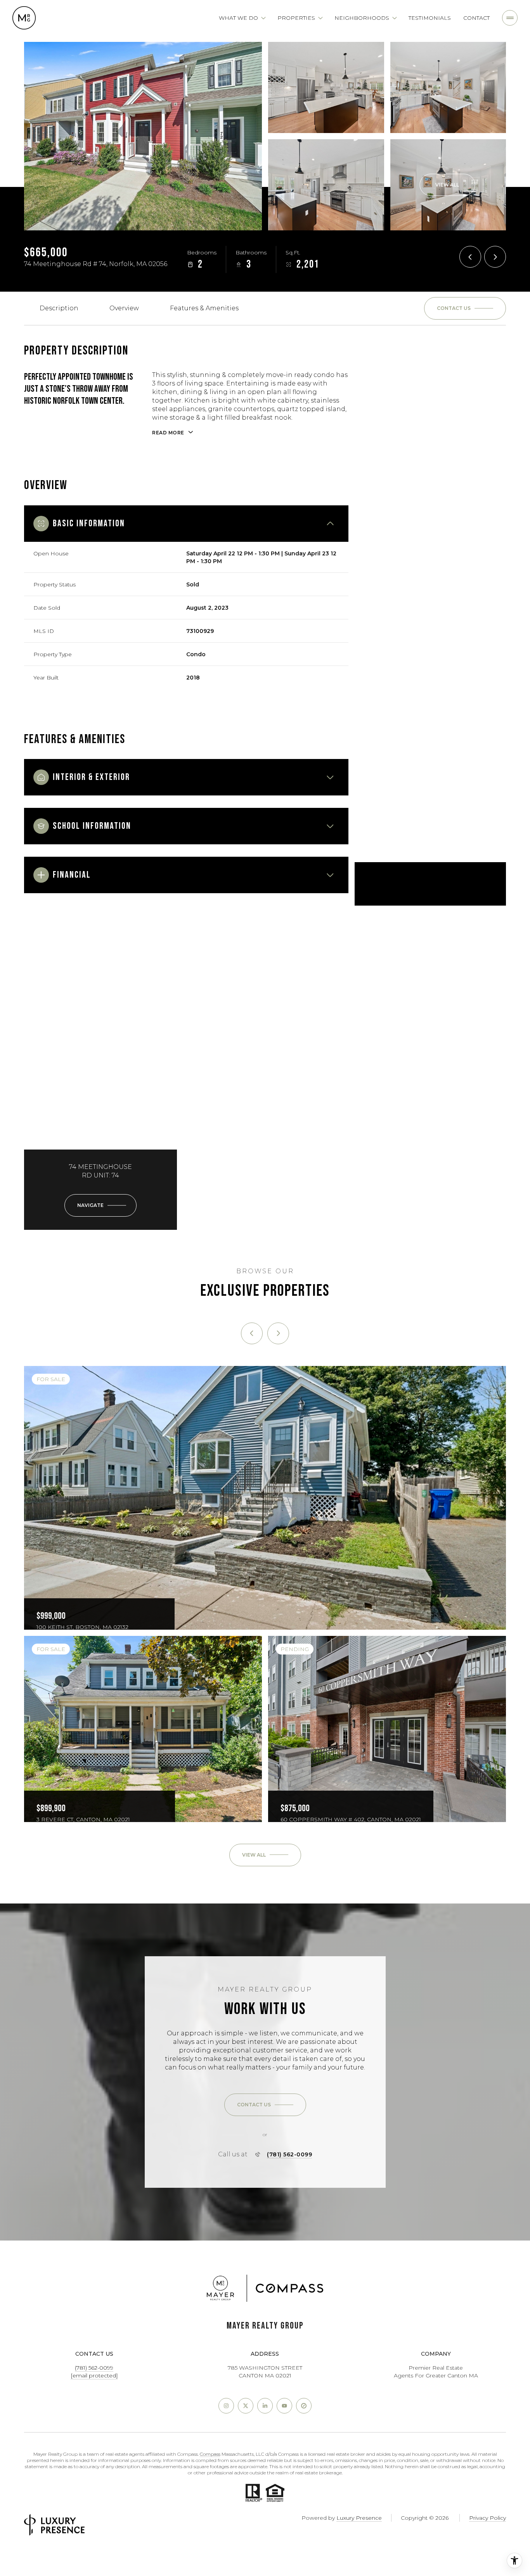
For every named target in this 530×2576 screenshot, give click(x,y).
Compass (210, 2454)
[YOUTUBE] (284, 2406)
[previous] (252, 1333)
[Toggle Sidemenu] (510, 18)
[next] (278, 1333)
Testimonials (430, 18)
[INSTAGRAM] (226, 2406)
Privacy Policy (488, 2518)
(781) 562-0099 (289, 2154)
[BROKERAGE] (304, 2406)
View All (447, 185)
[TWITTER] (246, 2406)
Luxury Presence (359, 2518)
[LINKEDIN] (265, 2406)
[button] (465, 308)
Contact (476, 18)
